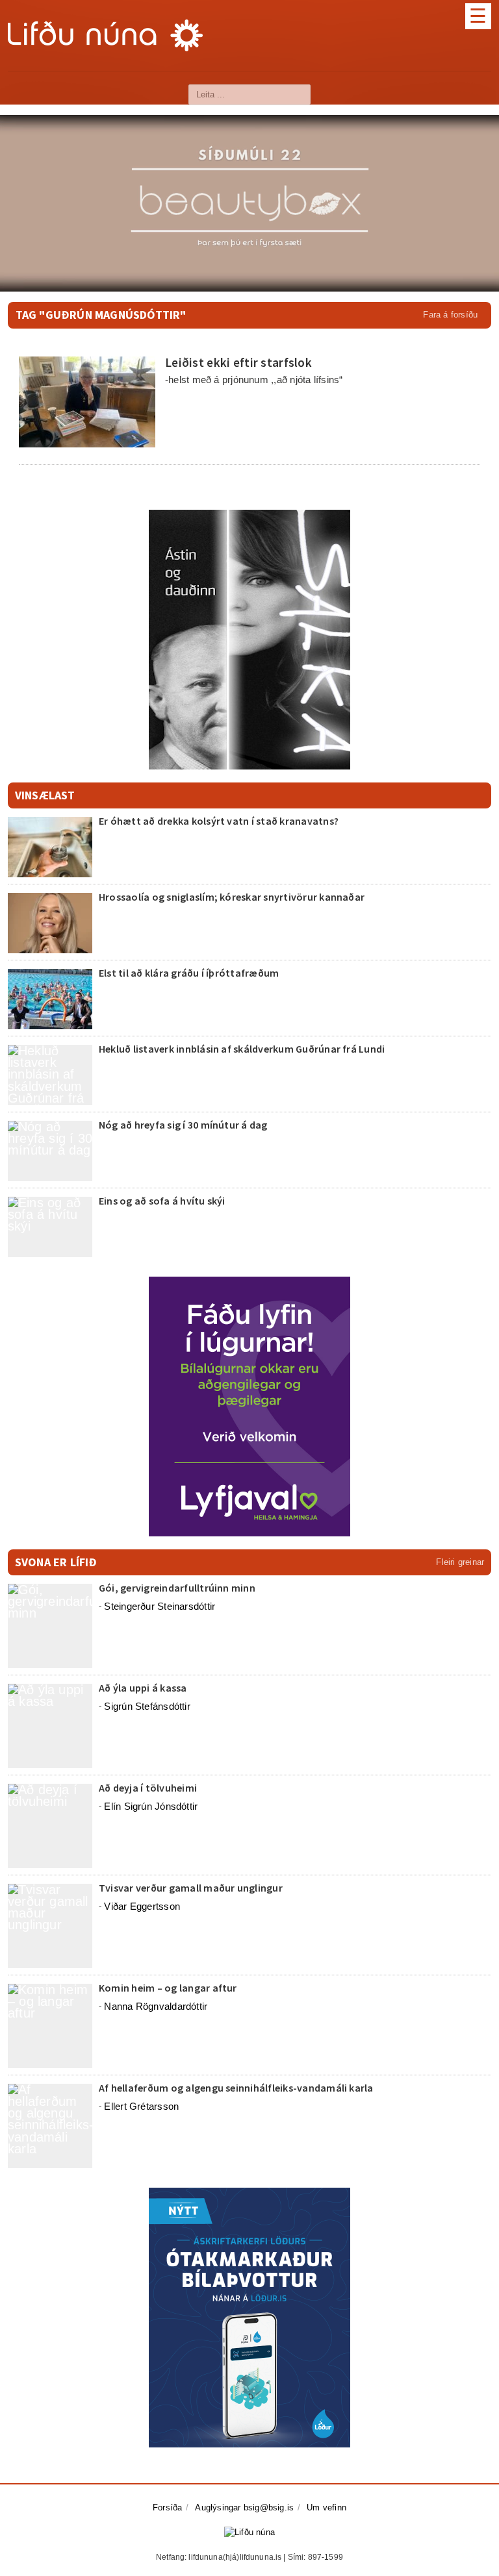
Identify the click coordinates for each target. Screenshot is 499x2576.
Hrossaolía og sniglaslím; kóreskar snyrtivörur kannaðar (232, 897)
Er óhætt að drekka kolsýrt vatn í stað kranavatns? (219, 821)
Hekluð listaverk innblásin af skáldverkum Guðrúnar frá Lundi (242, 1049)
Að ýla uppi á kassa (143, 1688)
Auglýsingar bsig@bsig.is (244, 2507)
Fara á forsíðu (450, 315)
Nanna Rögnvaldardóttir (156, 2006)
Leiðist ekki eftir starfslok (238, 362)
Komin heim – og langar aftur (168, 1988)
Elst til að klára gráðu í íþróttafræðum (189, 973)
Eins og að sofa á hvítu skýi (162, 1201)
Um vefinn (326, 2507)
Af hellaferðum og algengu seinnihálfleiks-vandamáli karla (236, 2088)
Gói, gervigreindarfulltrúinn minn (177, 1588)
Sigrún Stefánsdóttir (147, 1706)
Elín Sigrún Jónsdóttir (151, 1806)
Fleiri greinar (460, 1562)
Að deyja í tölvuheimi (149, 1788)
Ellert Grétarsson (141, 2106)
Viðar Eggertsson (142, 1906)
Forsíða (167, 2507)
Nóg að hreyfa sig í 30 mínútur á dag (183, 1125)
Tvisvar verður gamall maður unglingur (191, 1888)
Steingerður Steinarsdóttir (160, 1606)
